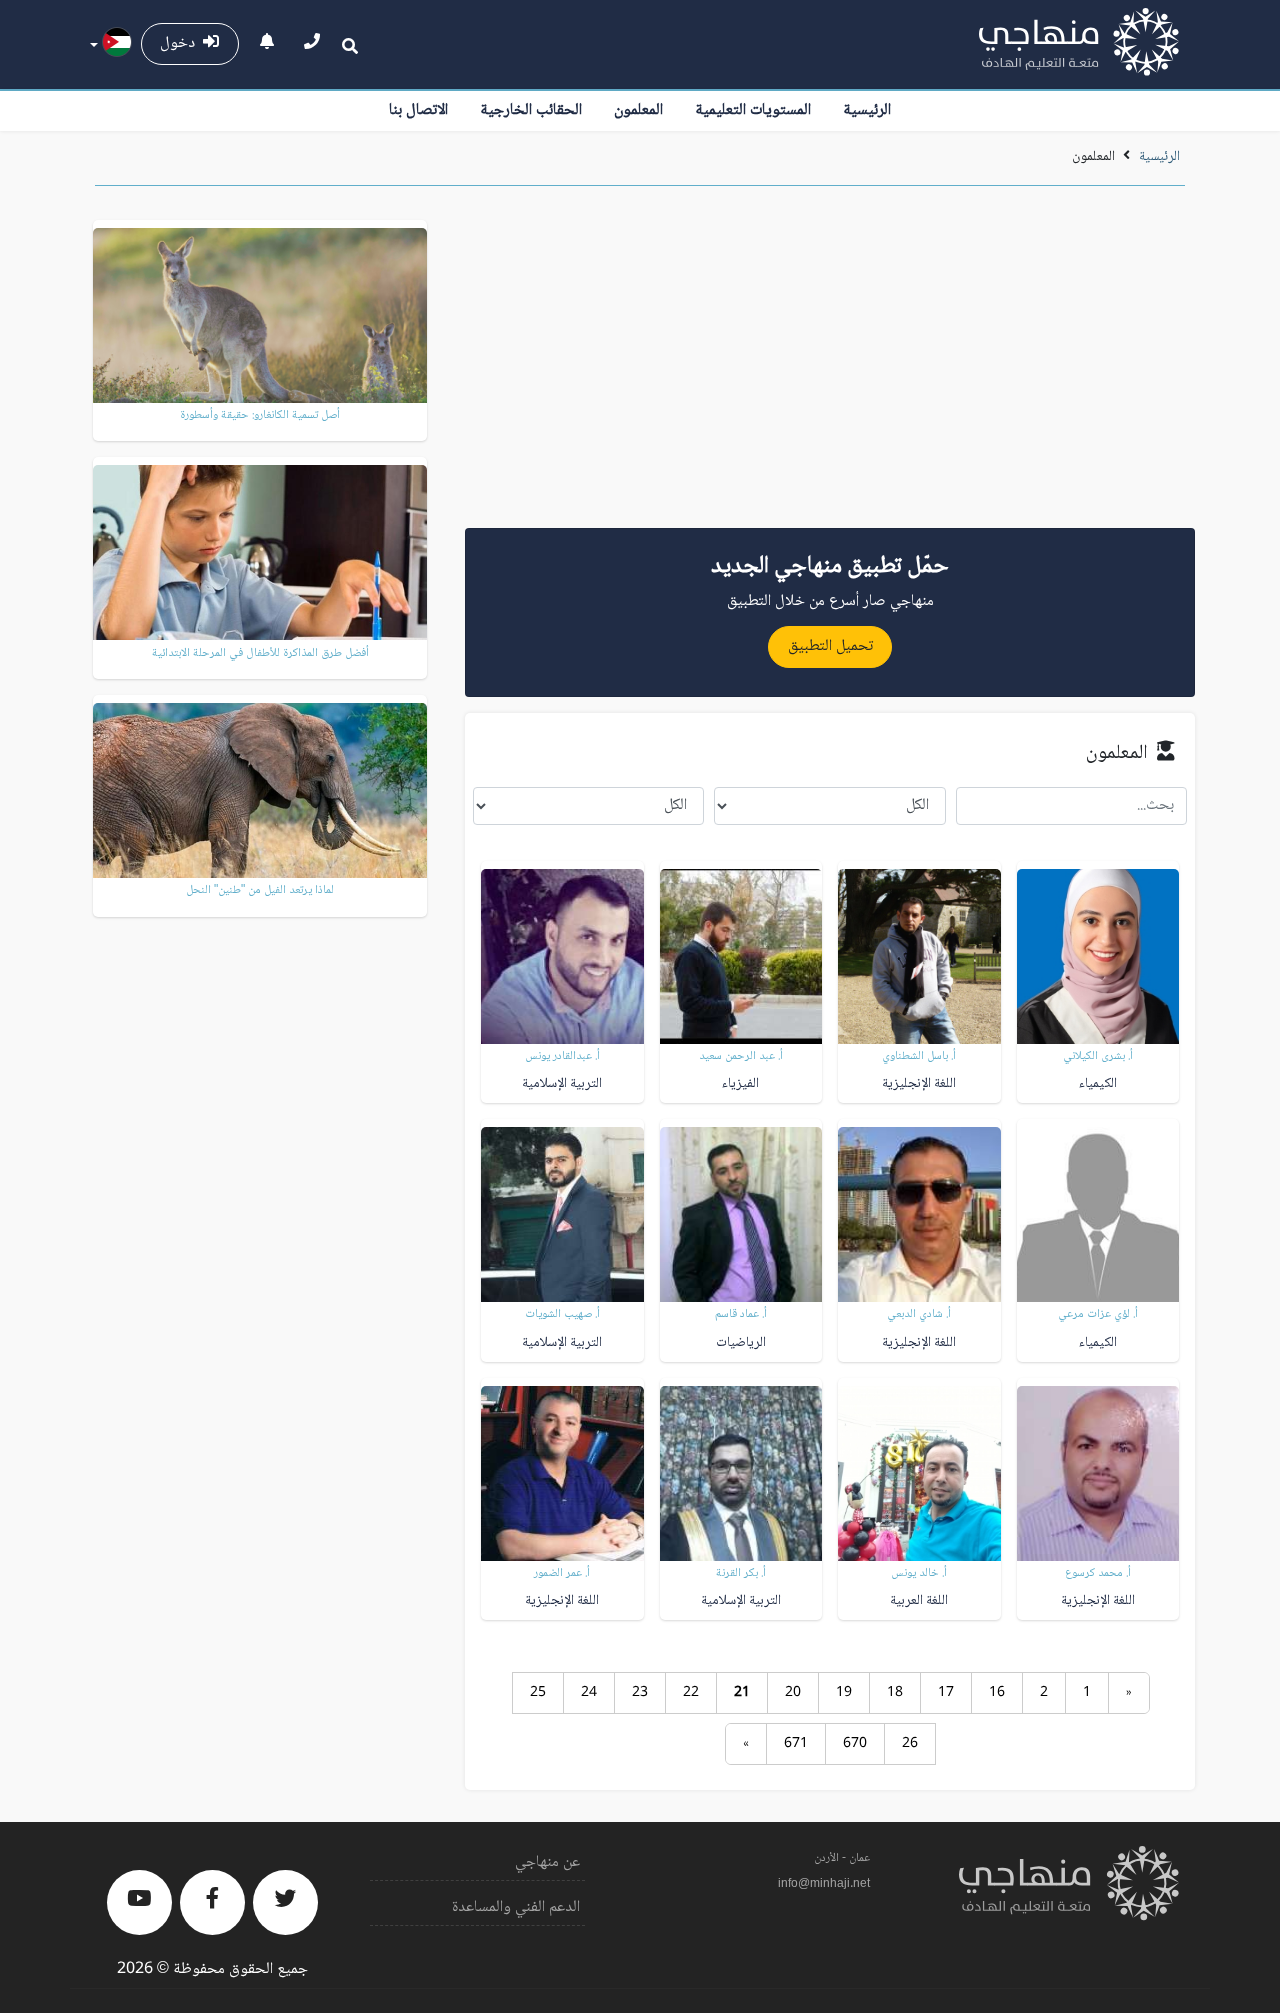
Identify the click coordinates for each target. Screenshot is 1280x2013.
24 (589, 1693)
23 (640, 1693)
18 (895, 1693)
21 (742, 1693)
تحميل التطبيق (830, 646)
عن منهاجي (547, 1862)
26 (910, 1744)
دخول (181, 43)
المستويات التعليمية (753, 110)
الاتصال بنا (418, 110)
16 (997, 1693)
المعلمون (638, 110)
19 (844, 1693)
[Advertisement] (830, 364)
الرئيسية (867, 110)
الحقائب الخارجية (531, 110)
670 (855, 1744)
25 (538, 1693)
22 (691, 1693)
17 (946, 1693)
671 (796, 1744)
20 (793, 1693)
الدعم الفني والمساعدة (516, 1907)
